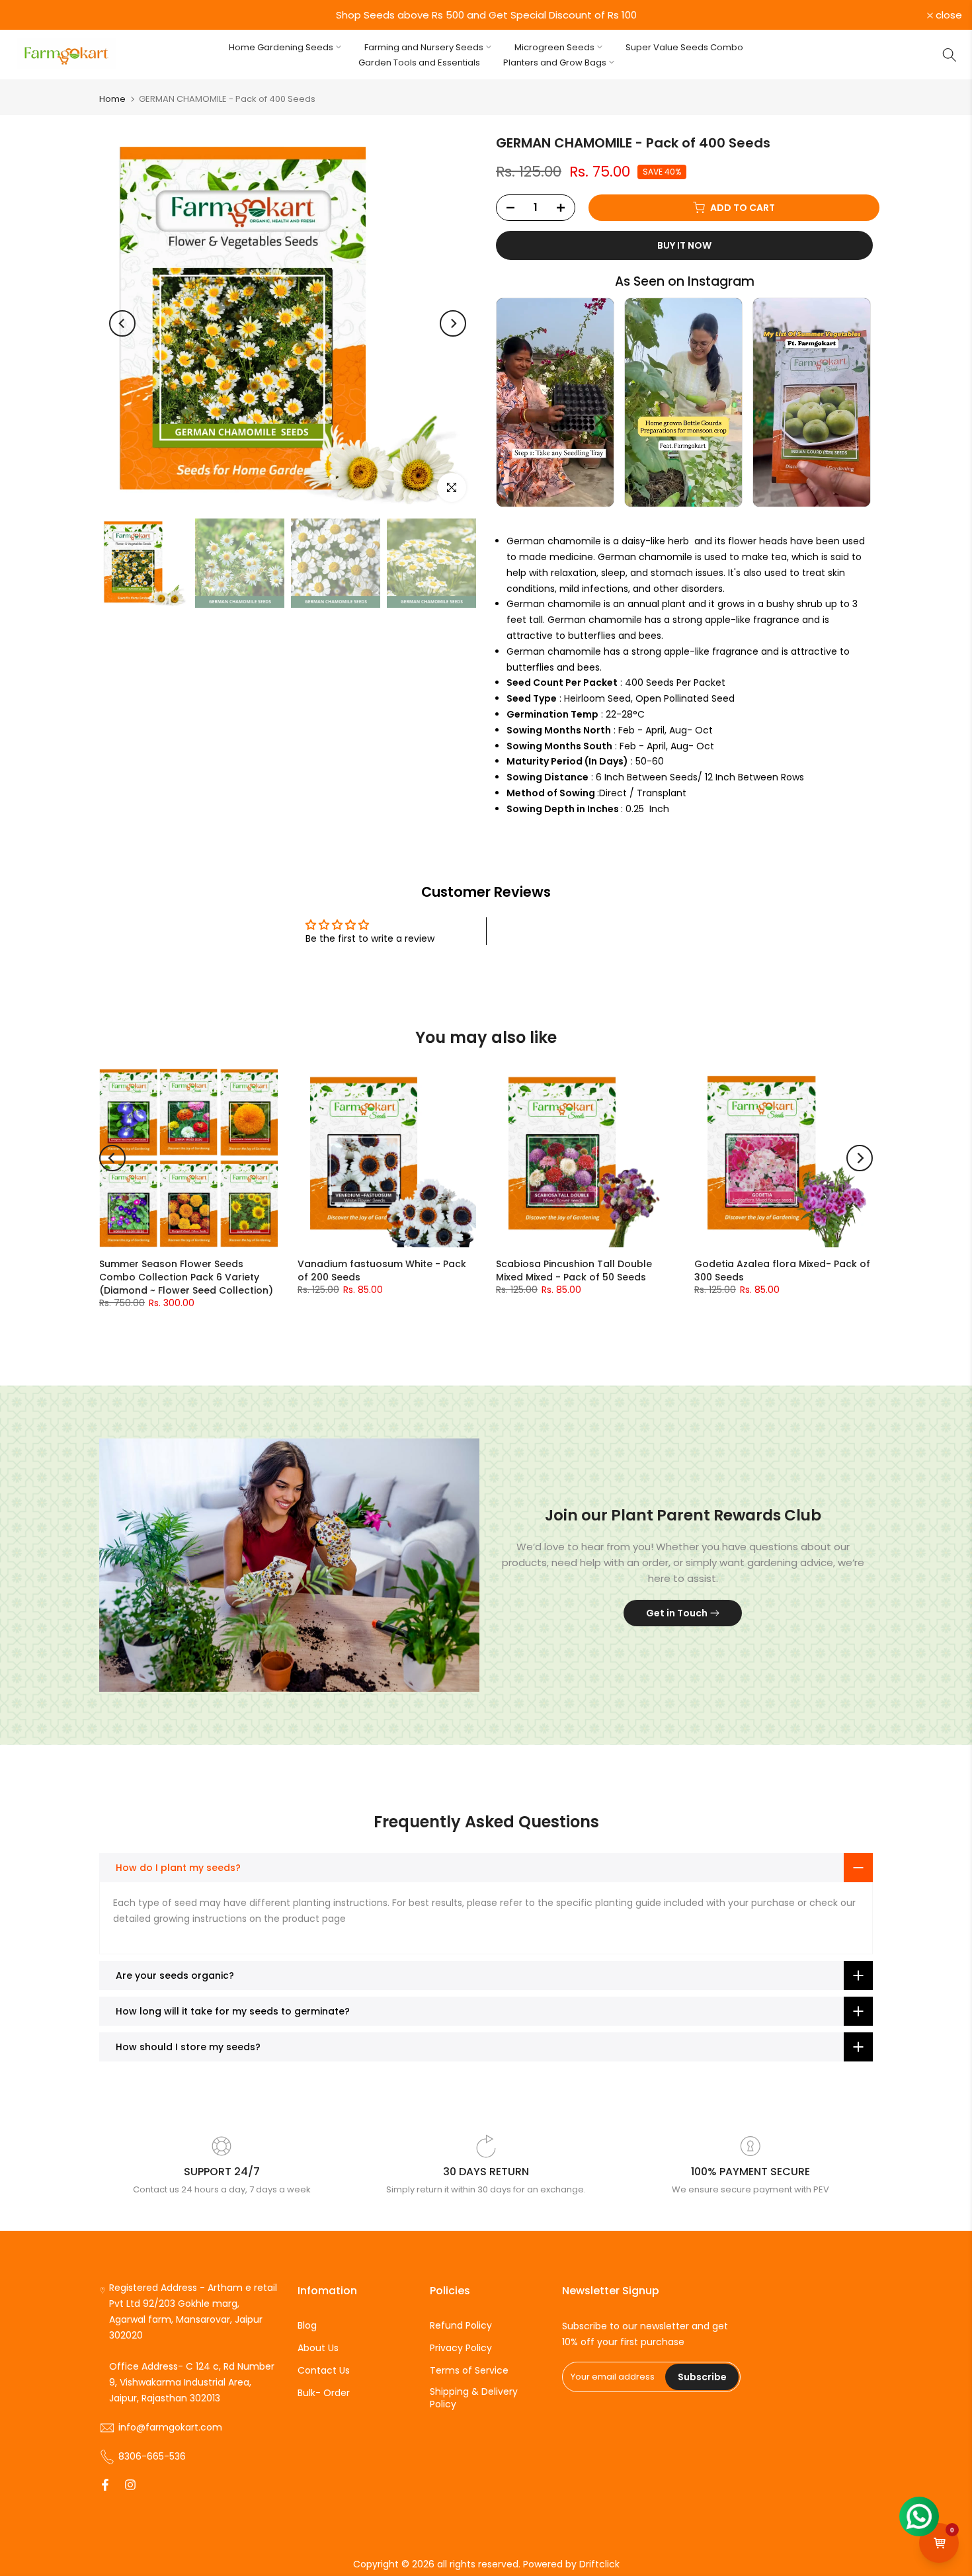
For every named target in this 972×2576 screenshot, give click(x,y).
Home (112, 99)
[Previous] (122, 323)
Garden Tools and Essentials (419, 62)
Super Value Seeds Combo (684, 47)
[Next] (453, 323)
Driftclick (599, 2564)
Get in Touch (677, 1613)
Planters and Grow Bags (555, 62)
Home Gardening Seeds (281, 47)
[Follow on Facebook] (105, 2486)
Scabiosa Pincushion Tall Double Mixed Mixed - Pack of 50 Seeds (574, 1270)
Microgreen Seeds (554, 47)
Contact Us (324, 2371)
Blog (307, 2326)
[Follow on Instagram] (130, 2486)
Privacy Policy (461, 2348)
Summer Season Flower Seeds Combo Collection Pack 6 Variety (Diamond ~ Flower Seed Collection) (186, 1277)
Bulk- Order (324, 2393)
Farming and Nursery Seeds (424, 47)
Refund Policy (461, 2326)
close (30, 15)
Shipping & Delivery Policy (474, 2398)
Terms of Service (469, 2371)
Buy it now (684, 245)
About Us (318, 2348)
